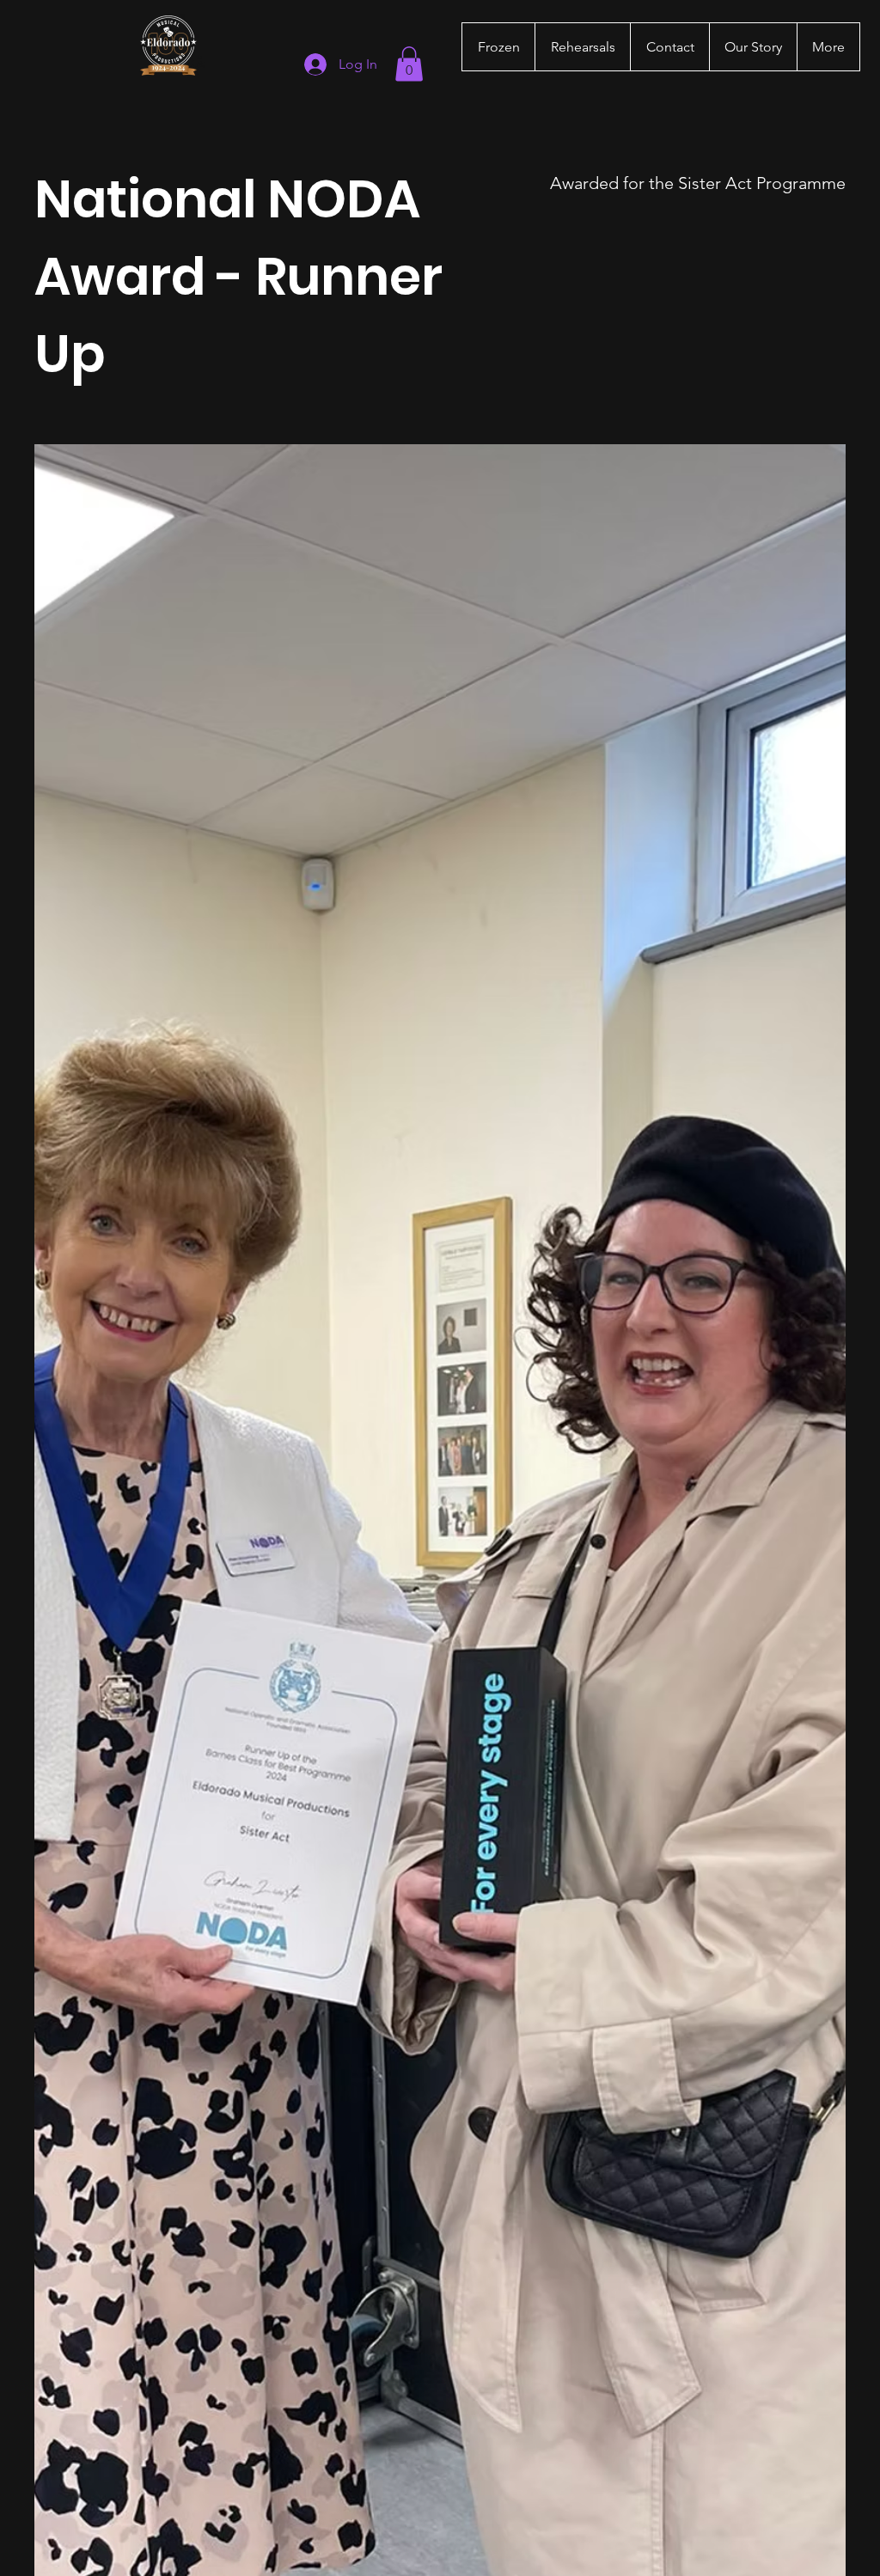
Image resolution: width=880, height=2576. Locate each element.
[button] (409, 64)
